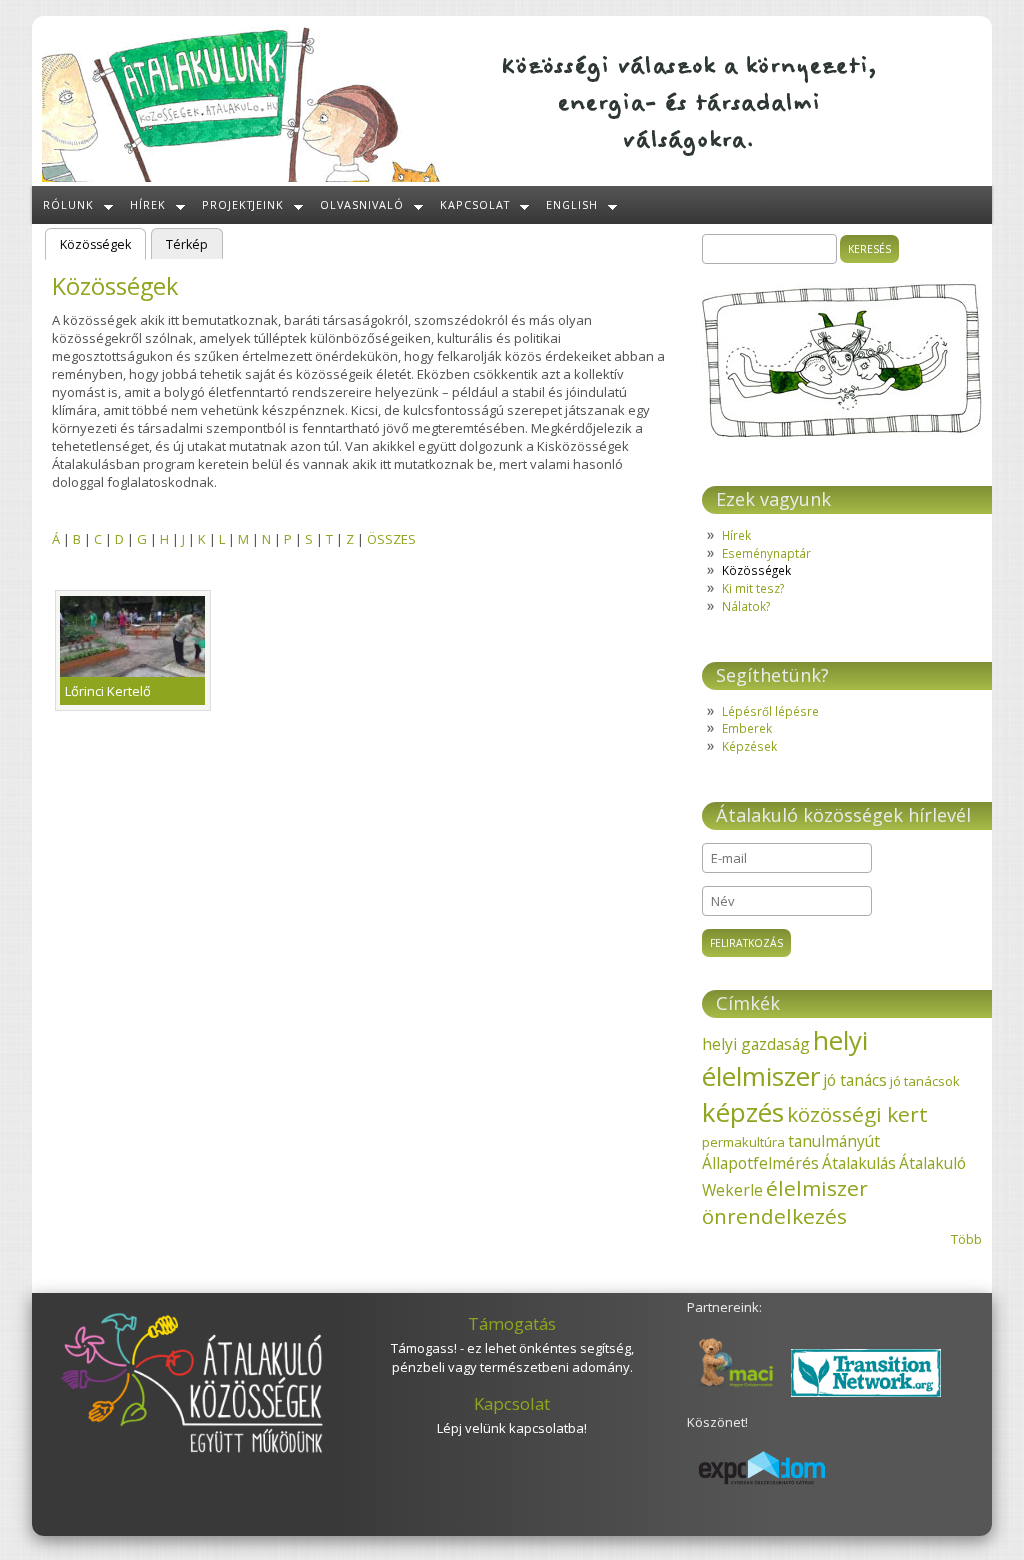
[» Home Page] (242, 177)
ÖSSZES (391, 539)
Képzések (749, 746)
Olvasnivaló (362, 204)
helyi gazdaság (756, 1044)
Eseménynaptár (766, 553)
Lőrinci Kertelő (108, 691)
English (572, 204)
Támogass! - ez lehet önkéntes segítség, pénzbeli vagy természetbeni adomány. (512, 1358)
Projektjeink (243, 204)
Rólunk (68, 204)
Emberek (747, 728)
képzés (743, 1112)
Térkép (187, 244)
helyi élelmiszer (785, 1058)
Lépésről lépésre (770, 711)
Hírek (148, 204)
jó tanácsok (925, 1081)
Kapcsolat (475, 204)
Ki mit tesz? (753, 588)
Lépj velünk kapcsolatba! (512, 1428)
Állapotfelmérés (760, 1163)
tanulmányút (834, 1141)
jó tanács (855, 1080)
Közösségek (103, 244)
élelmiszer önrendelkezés (785, 1202)
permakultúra (743, 1142)
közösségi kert (857, 1114)
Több (966, 1239)
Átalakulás (859, 1163)
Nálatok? (746, 606)
